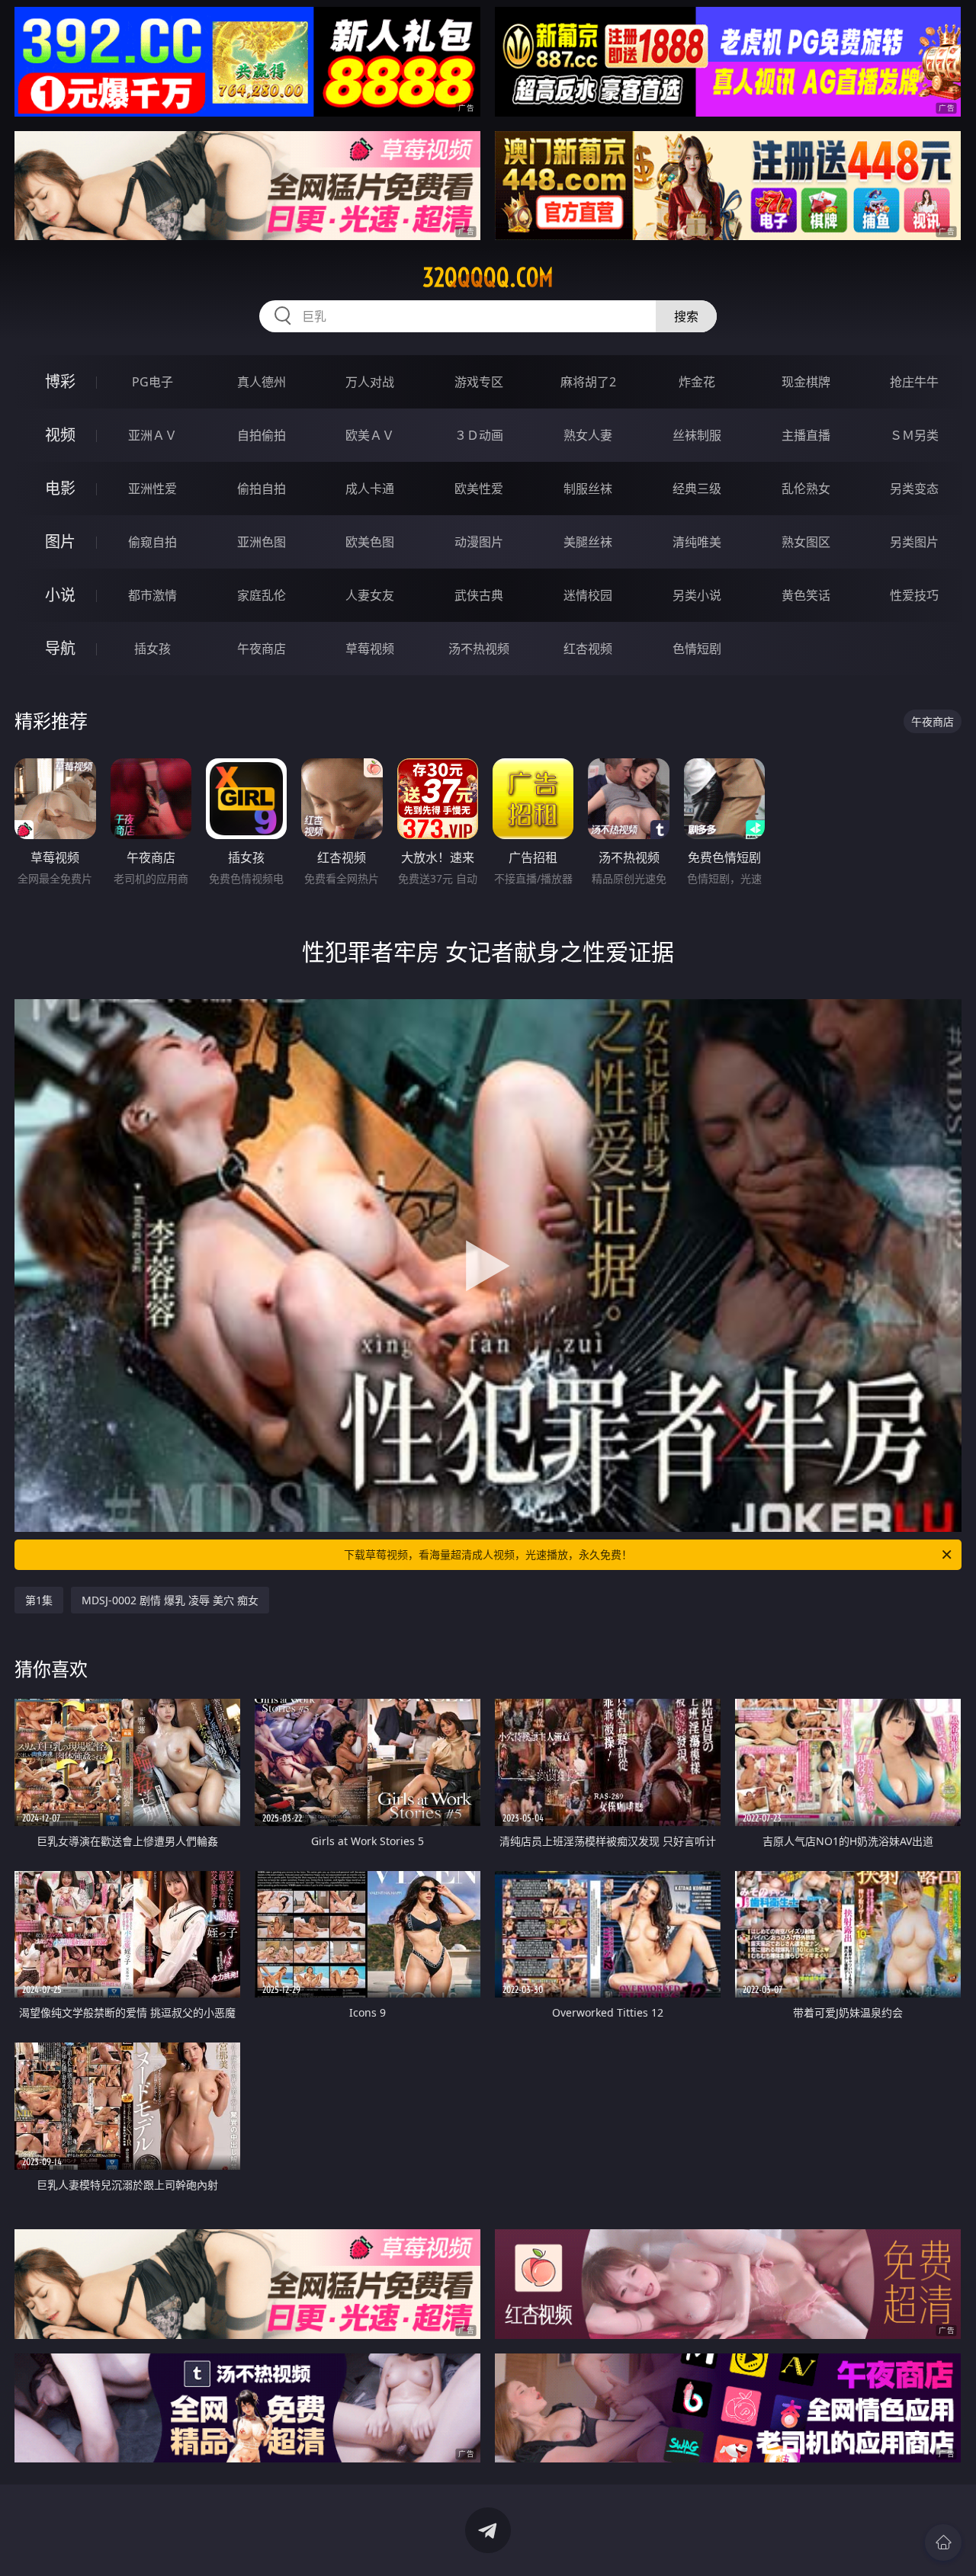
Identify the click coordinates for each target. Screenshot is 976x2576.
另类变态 (914, 489)
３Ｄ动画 (479, 435)
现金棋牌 (806, 382)
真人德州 (262, 382)
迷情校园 (588, 595)
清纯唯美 (697, 542)
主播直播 (806, 435)
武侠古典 (479, 595)
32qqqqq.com (488, 277)
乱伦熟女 (806, 489)
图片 (60, 541)
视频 (60, 435)
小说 (60, 595)
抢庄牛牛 (914, 382)
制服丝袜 (588, 489)
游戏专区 (479, 382)
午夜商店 (262, 649)
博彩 (60, 381)
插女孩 (152, 649)
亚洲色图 (262, 542)
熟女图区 (806, 542)
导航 (60, 648)
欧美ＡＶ (370, 435)
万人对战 (370, 382)
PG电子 (152, 382)
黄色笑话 (806, 595)
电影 (60, 488)
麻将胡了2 (588, 382)
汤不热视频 (479, 649)
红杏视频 (588, 649)
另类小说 (697, 595)
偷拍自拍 (262, 489)
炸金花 (697, 382)
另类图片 (914, 542)
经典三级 (697, 489)
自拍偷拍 (262, 435)
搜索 (686, 316)
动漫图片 (479, 542)
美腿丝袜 (588, 542)
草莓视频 (370, 649)
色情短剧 (697, 649)
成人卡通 (370, 489)
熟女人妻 (588, 435)
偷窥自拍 (152, 542)
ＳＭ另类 (914, 435)
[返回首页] (943, 2542)
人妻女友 (370, 595)
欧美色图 (370, 542)
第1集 (39, 1600)
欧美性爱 (479, 489)
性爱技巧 (914, 595)
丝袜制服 (697, 435)
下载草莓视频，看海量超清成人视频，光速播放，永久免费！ (488, 1554)
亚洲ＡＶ (152, 435)
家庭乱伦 (262, 595)
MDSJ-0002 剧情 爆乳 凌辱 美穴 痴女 (170, 1600)
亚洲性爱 (152, 489)
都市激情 (152, 595)
